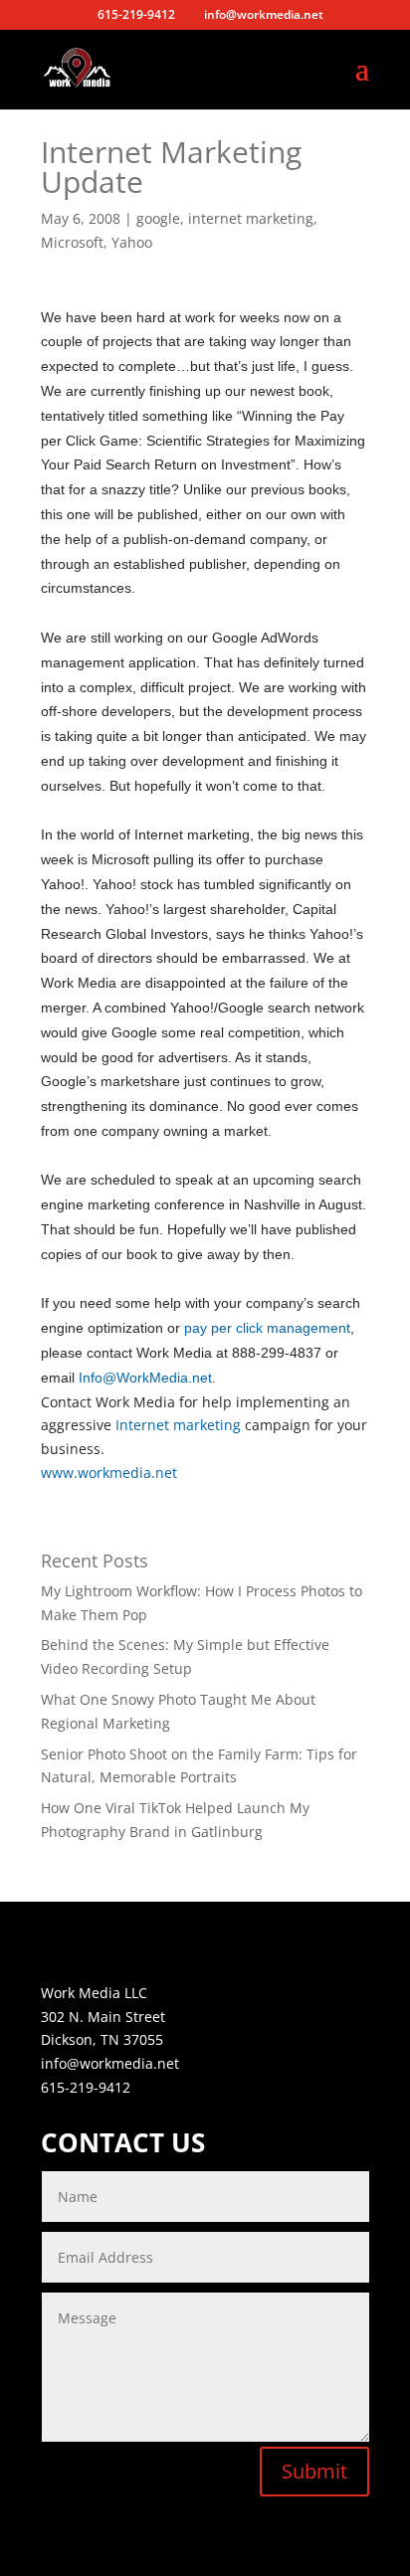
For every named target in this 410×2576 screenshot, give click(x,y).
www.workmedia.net (109, 1472)
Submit (314, 2471)
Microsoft (72, 242)
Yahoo (132, 242)
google (158, 218)
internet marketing (251, 218)
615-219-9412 (86, 2087)
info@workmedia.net (110, 2063)
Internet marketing (178, 1425)
